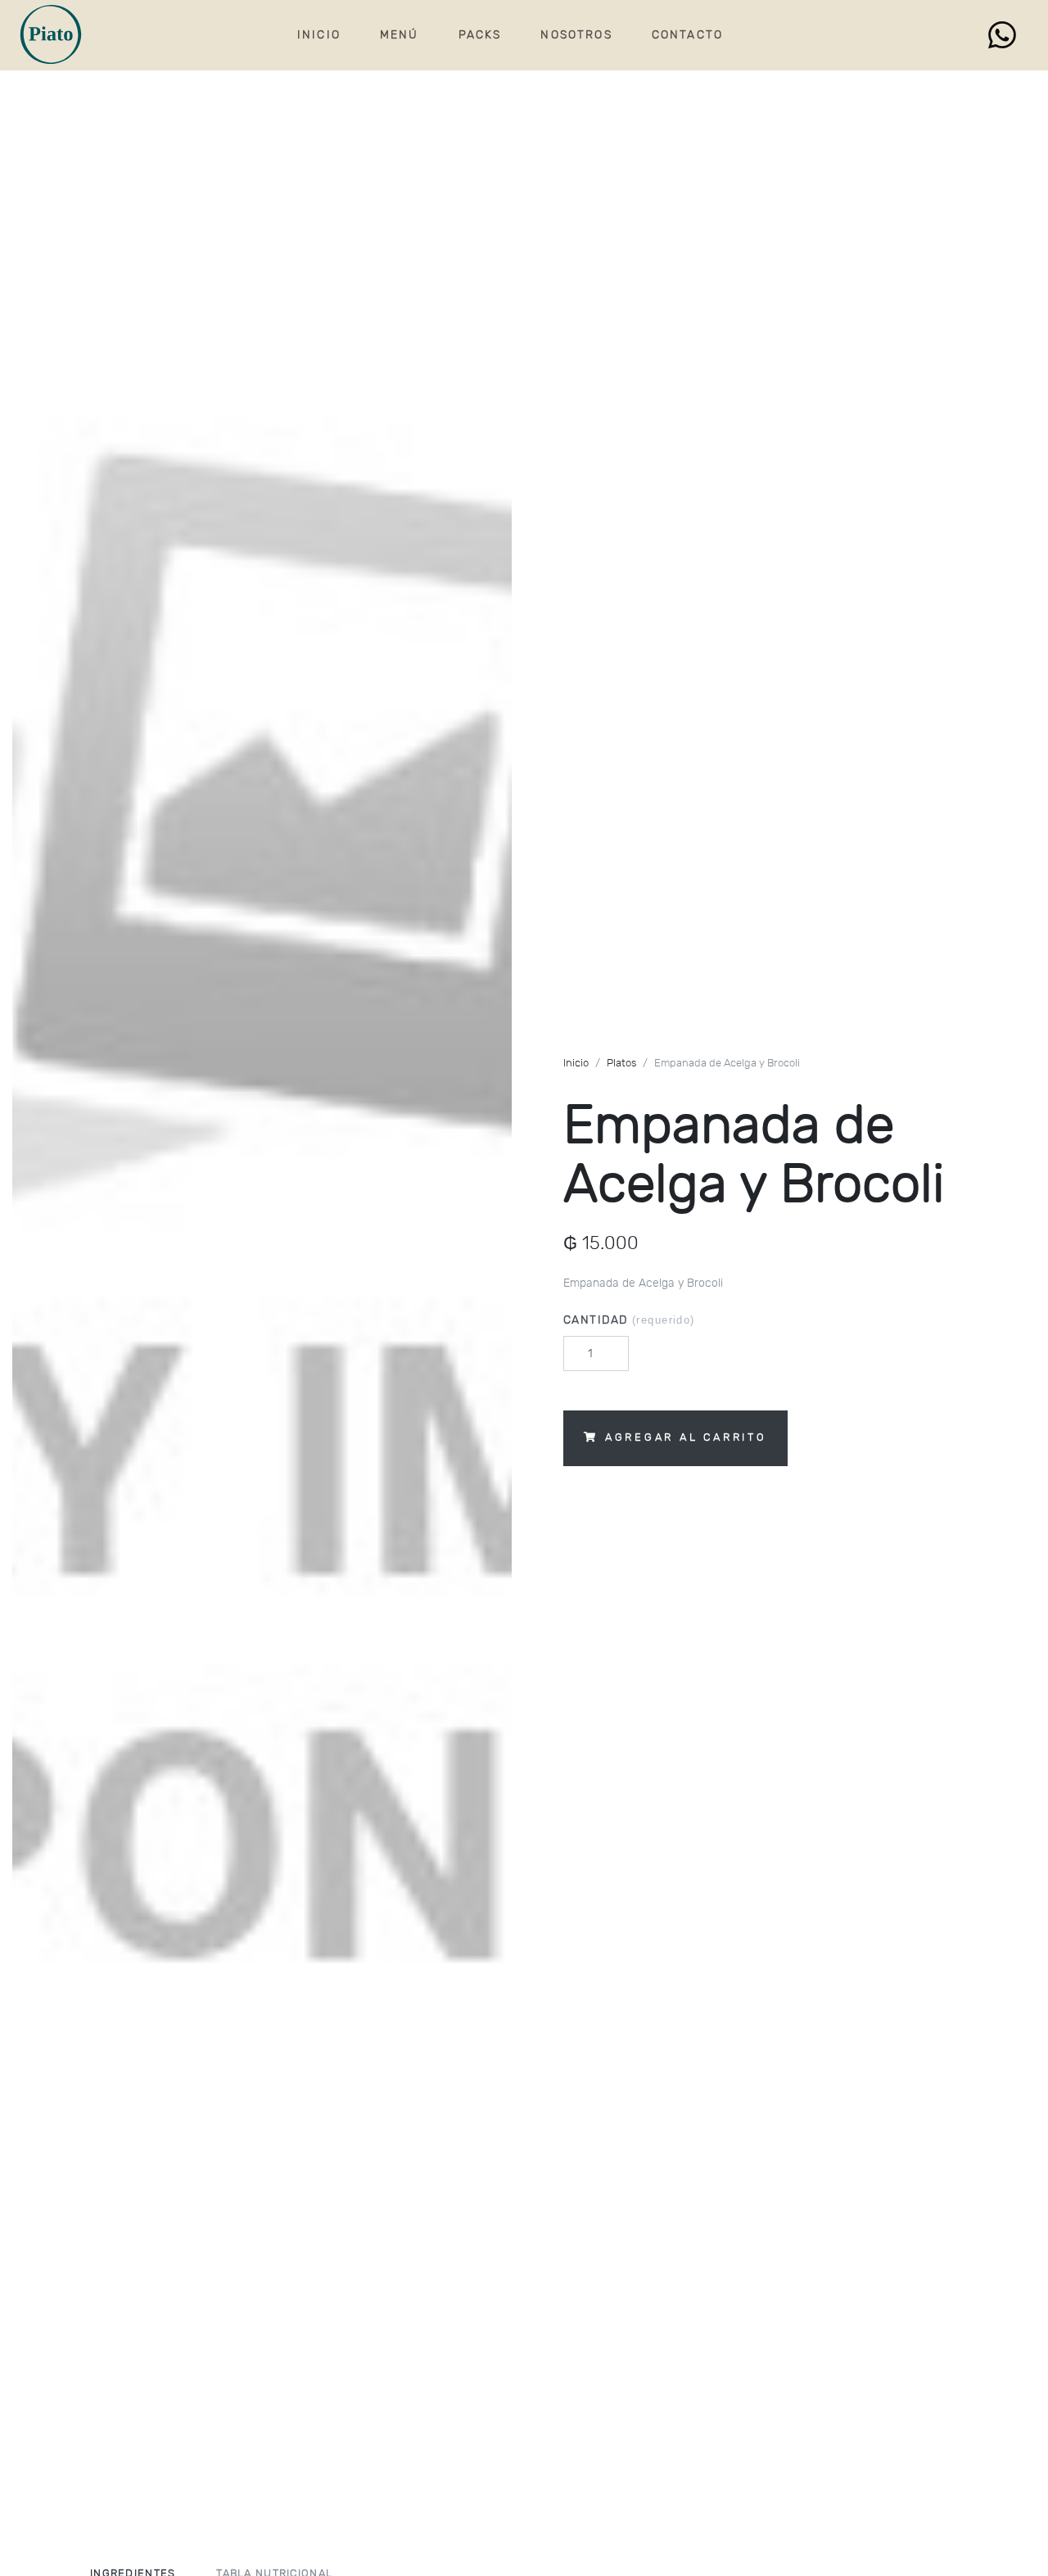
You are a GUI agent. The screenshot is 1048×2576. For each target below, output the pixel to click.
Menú (400, 35)
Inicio (319, 35)
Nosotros (576, 35)
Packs (480, 35)
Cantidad (629, 1320)
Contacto (687, 35)
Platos (621, 1064)
